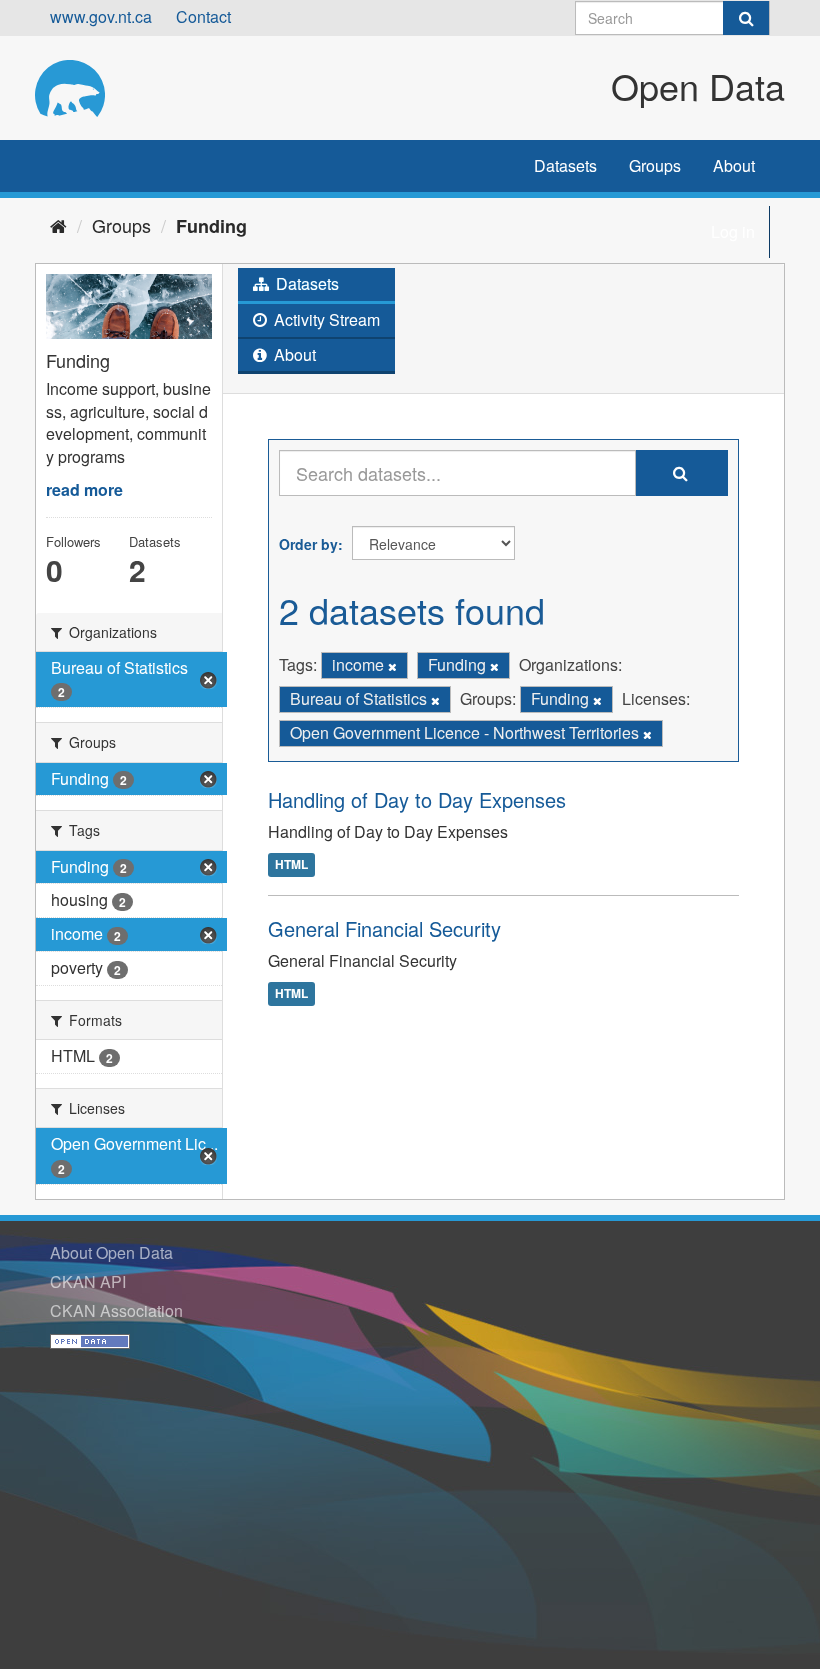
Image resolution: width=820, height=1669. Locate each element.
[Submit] (746, 18)
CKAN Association (116, 1310)
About (734, 165)
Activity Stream (325, 319)
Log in (733, 231)
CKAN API (88, 1281)
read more (84, 489)
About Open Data (111, 1252)
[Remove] (392, 666)
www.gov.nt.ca (101, 16)
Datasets (565, 165)
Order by (308, 544)
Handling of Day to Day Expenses (417, 799)
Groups (655, 165)
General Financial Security (384, 928)
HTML (291, 864)
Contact (203, 16)
